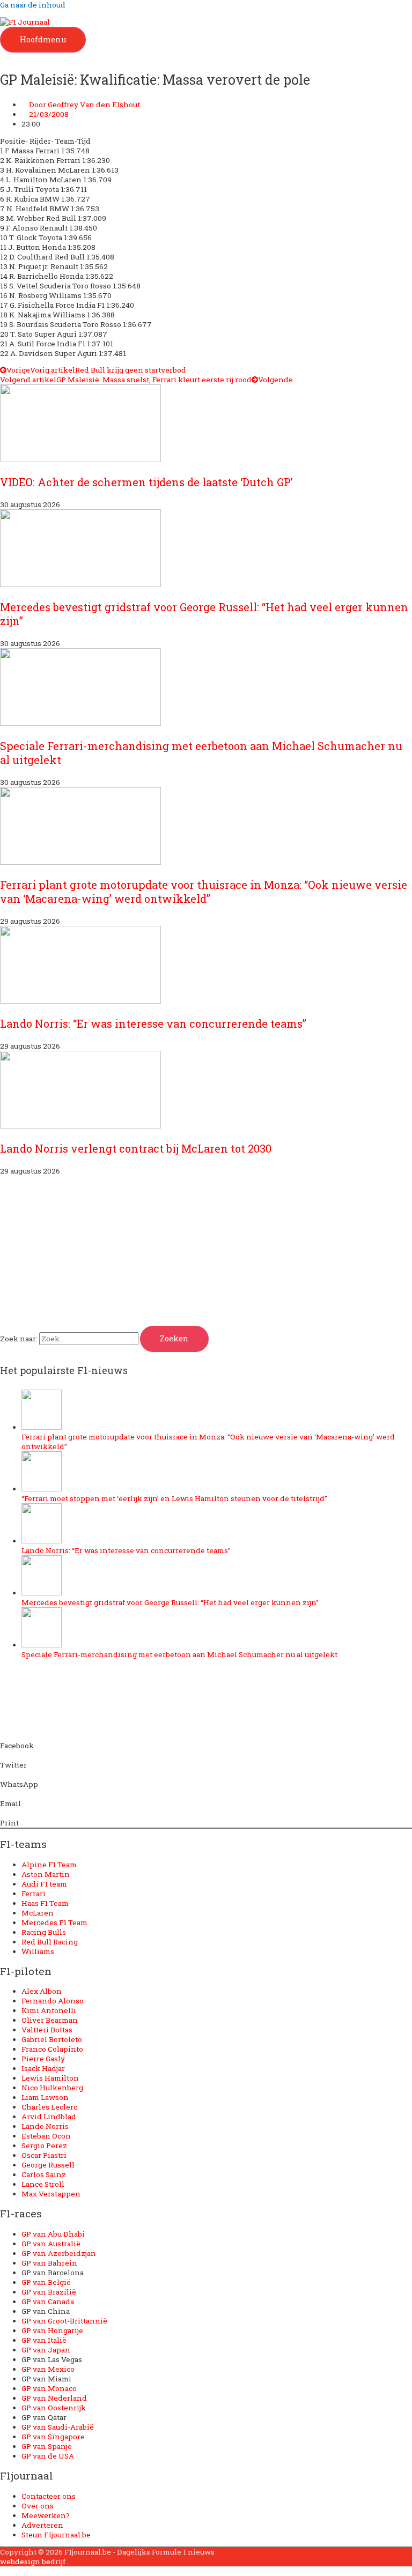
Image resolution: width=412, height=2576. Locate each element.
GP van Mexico (48, 2369)
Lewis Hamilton (50, 2078)
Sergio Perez (44, 2146)
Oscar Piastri (44, 2155)
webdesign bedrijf (33, 2562)
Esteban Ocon (46, 2136)
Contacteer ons (49, 2496)
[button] (206, 1741)
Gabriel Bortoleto (52, 2039)
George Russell (48, 2165)
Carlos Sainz (44, 2174)
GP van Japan (46, 2350)
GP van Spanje (47, 2446)
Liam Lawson (45, 2097)
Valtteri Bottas (47, 2030)
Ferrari (34, 1894)
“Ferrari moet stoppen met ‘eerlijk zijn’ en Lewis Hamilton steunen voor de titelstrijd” (174, 1498)
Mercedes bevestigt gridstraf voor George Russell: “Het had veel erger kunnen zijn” (170, 1602)
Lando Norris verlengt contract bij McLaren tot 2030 (136, 1148)
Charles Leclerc (49, 2107)
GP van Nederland (54, 2398)
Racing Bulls (44, 1932)
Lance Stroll (43, 2184)
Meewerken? (46, 2515)
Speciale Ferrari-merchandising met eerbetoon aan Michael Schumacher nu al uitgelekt (179, 1654)
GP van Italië (44, 2340)
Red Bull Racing (50, 1942)
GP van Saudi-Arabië (58, 2427)
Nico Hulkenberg (52, 2088)
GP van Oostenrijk (54, 2408)
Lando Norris (45, 2126)
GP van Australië (51, 2244)
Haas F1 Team (45, 1903)
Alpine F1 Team (49, 1865)
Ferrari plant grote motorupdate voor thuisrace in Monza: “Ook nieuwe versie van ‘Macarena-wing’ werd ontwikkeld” (204, 892)
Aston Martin (46, 1874)
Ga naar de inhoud (33, 5)
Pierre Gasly (43, 2059)
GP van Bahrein (49, 2263)
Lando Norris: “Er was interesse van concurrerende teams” (153, 1023)
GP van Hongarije (52, 2330)
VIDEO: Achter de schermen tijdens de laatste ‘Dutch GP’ (146, 482)
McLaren (38, 1913)
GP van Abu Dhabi (53, 2234)
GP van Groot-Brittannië (64, 2321)
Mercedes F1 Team (54, 1922)
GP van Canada (48, 2302)
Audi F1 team (44, 1884)
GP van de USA (48, 2456)
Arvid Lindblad (49, 2117)
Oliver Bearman (50, 2020)
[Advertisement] (206, 1251)
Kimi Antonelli (49, 2010)
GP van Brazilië (49, 2292)
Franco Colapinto (52, 2049)
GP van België (46, 2282)
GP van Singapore (53, 2437)
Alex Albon (42, 1991)
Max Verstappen (51, 2194)
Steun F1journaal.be (56, 2535)
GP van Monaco (49, 2388)
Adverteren (42, 2525)
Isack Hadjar (43, 2068)
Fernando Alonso (53, 2001)
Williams (38, 1951)
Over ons (38, 2506)
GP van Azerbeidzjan (59, 2253)
